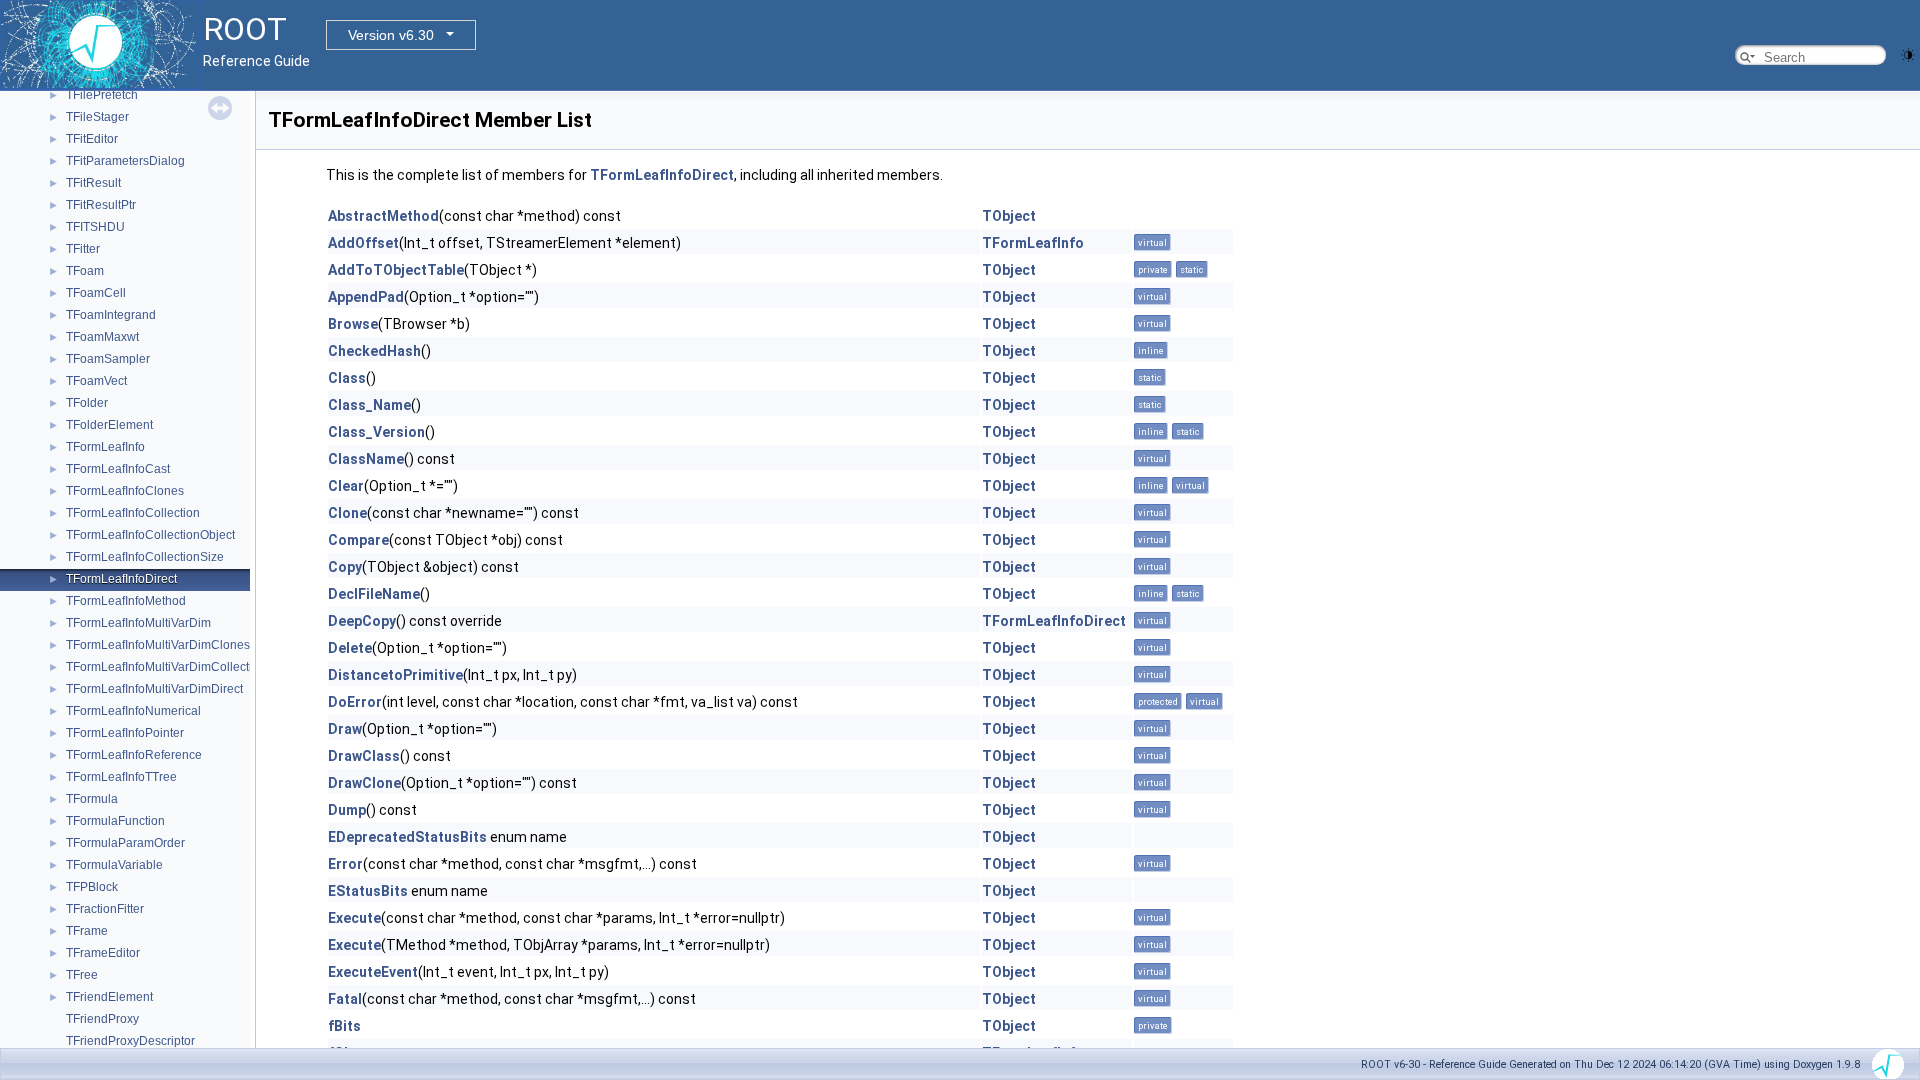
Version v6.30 (391, 35)
